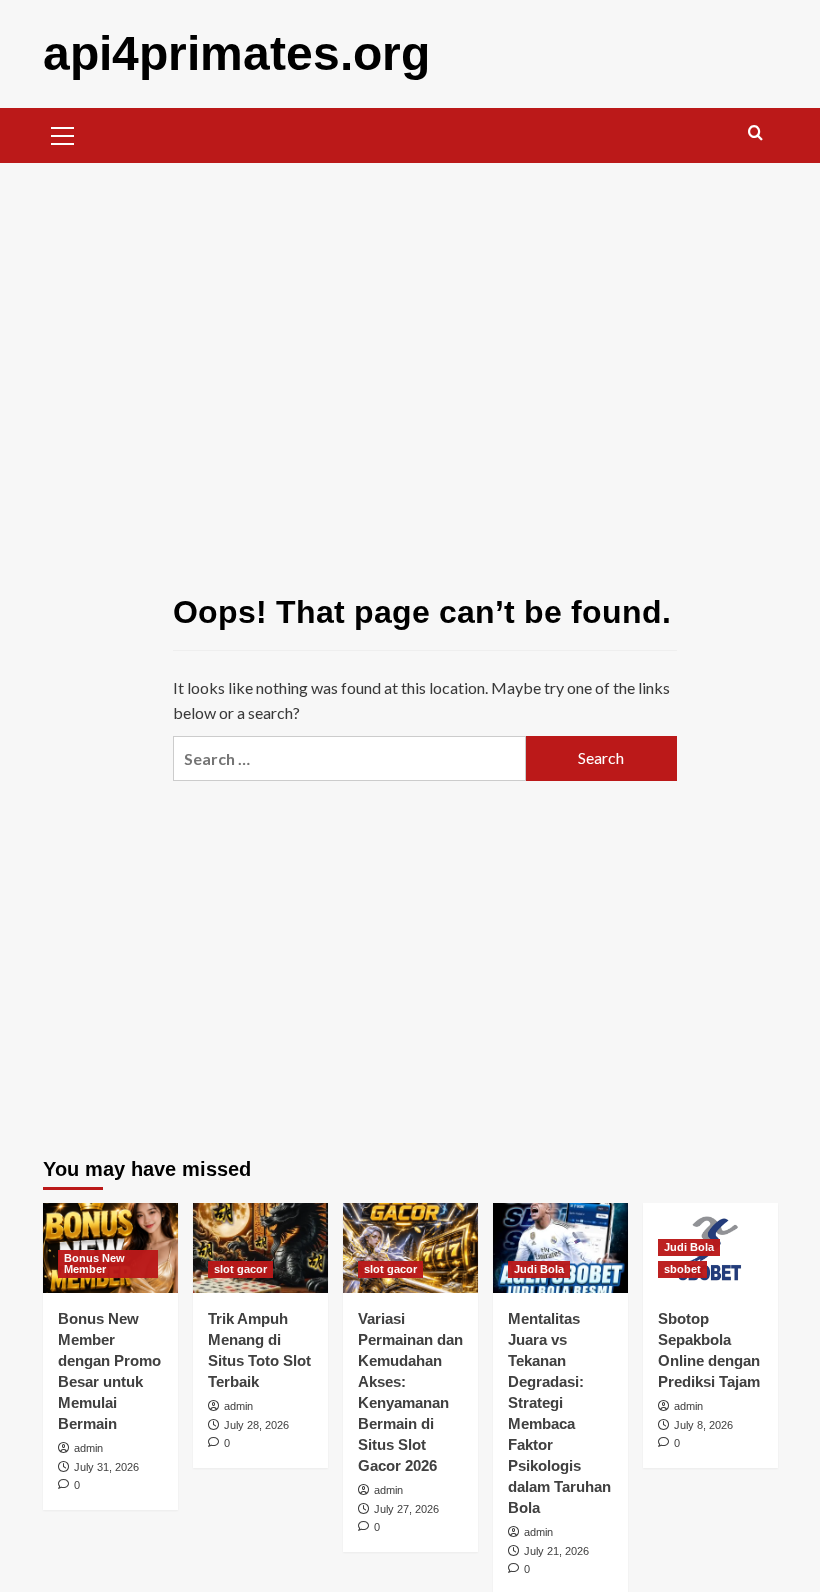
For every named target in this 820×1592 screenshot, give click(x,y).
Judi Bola (539, 1269)
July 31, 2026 (106, 1467)
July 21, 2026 (556, 1551)
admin (88, 1448)
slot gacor (240, 1269)
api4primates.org (236, 53)
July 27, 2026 (406, 1509)
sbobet (682, 1269)
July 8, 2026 (703, 1425)
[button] (63, 133)
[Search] (755, 133)
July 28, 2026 (256, 1425)
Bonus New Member (94, 1263)
